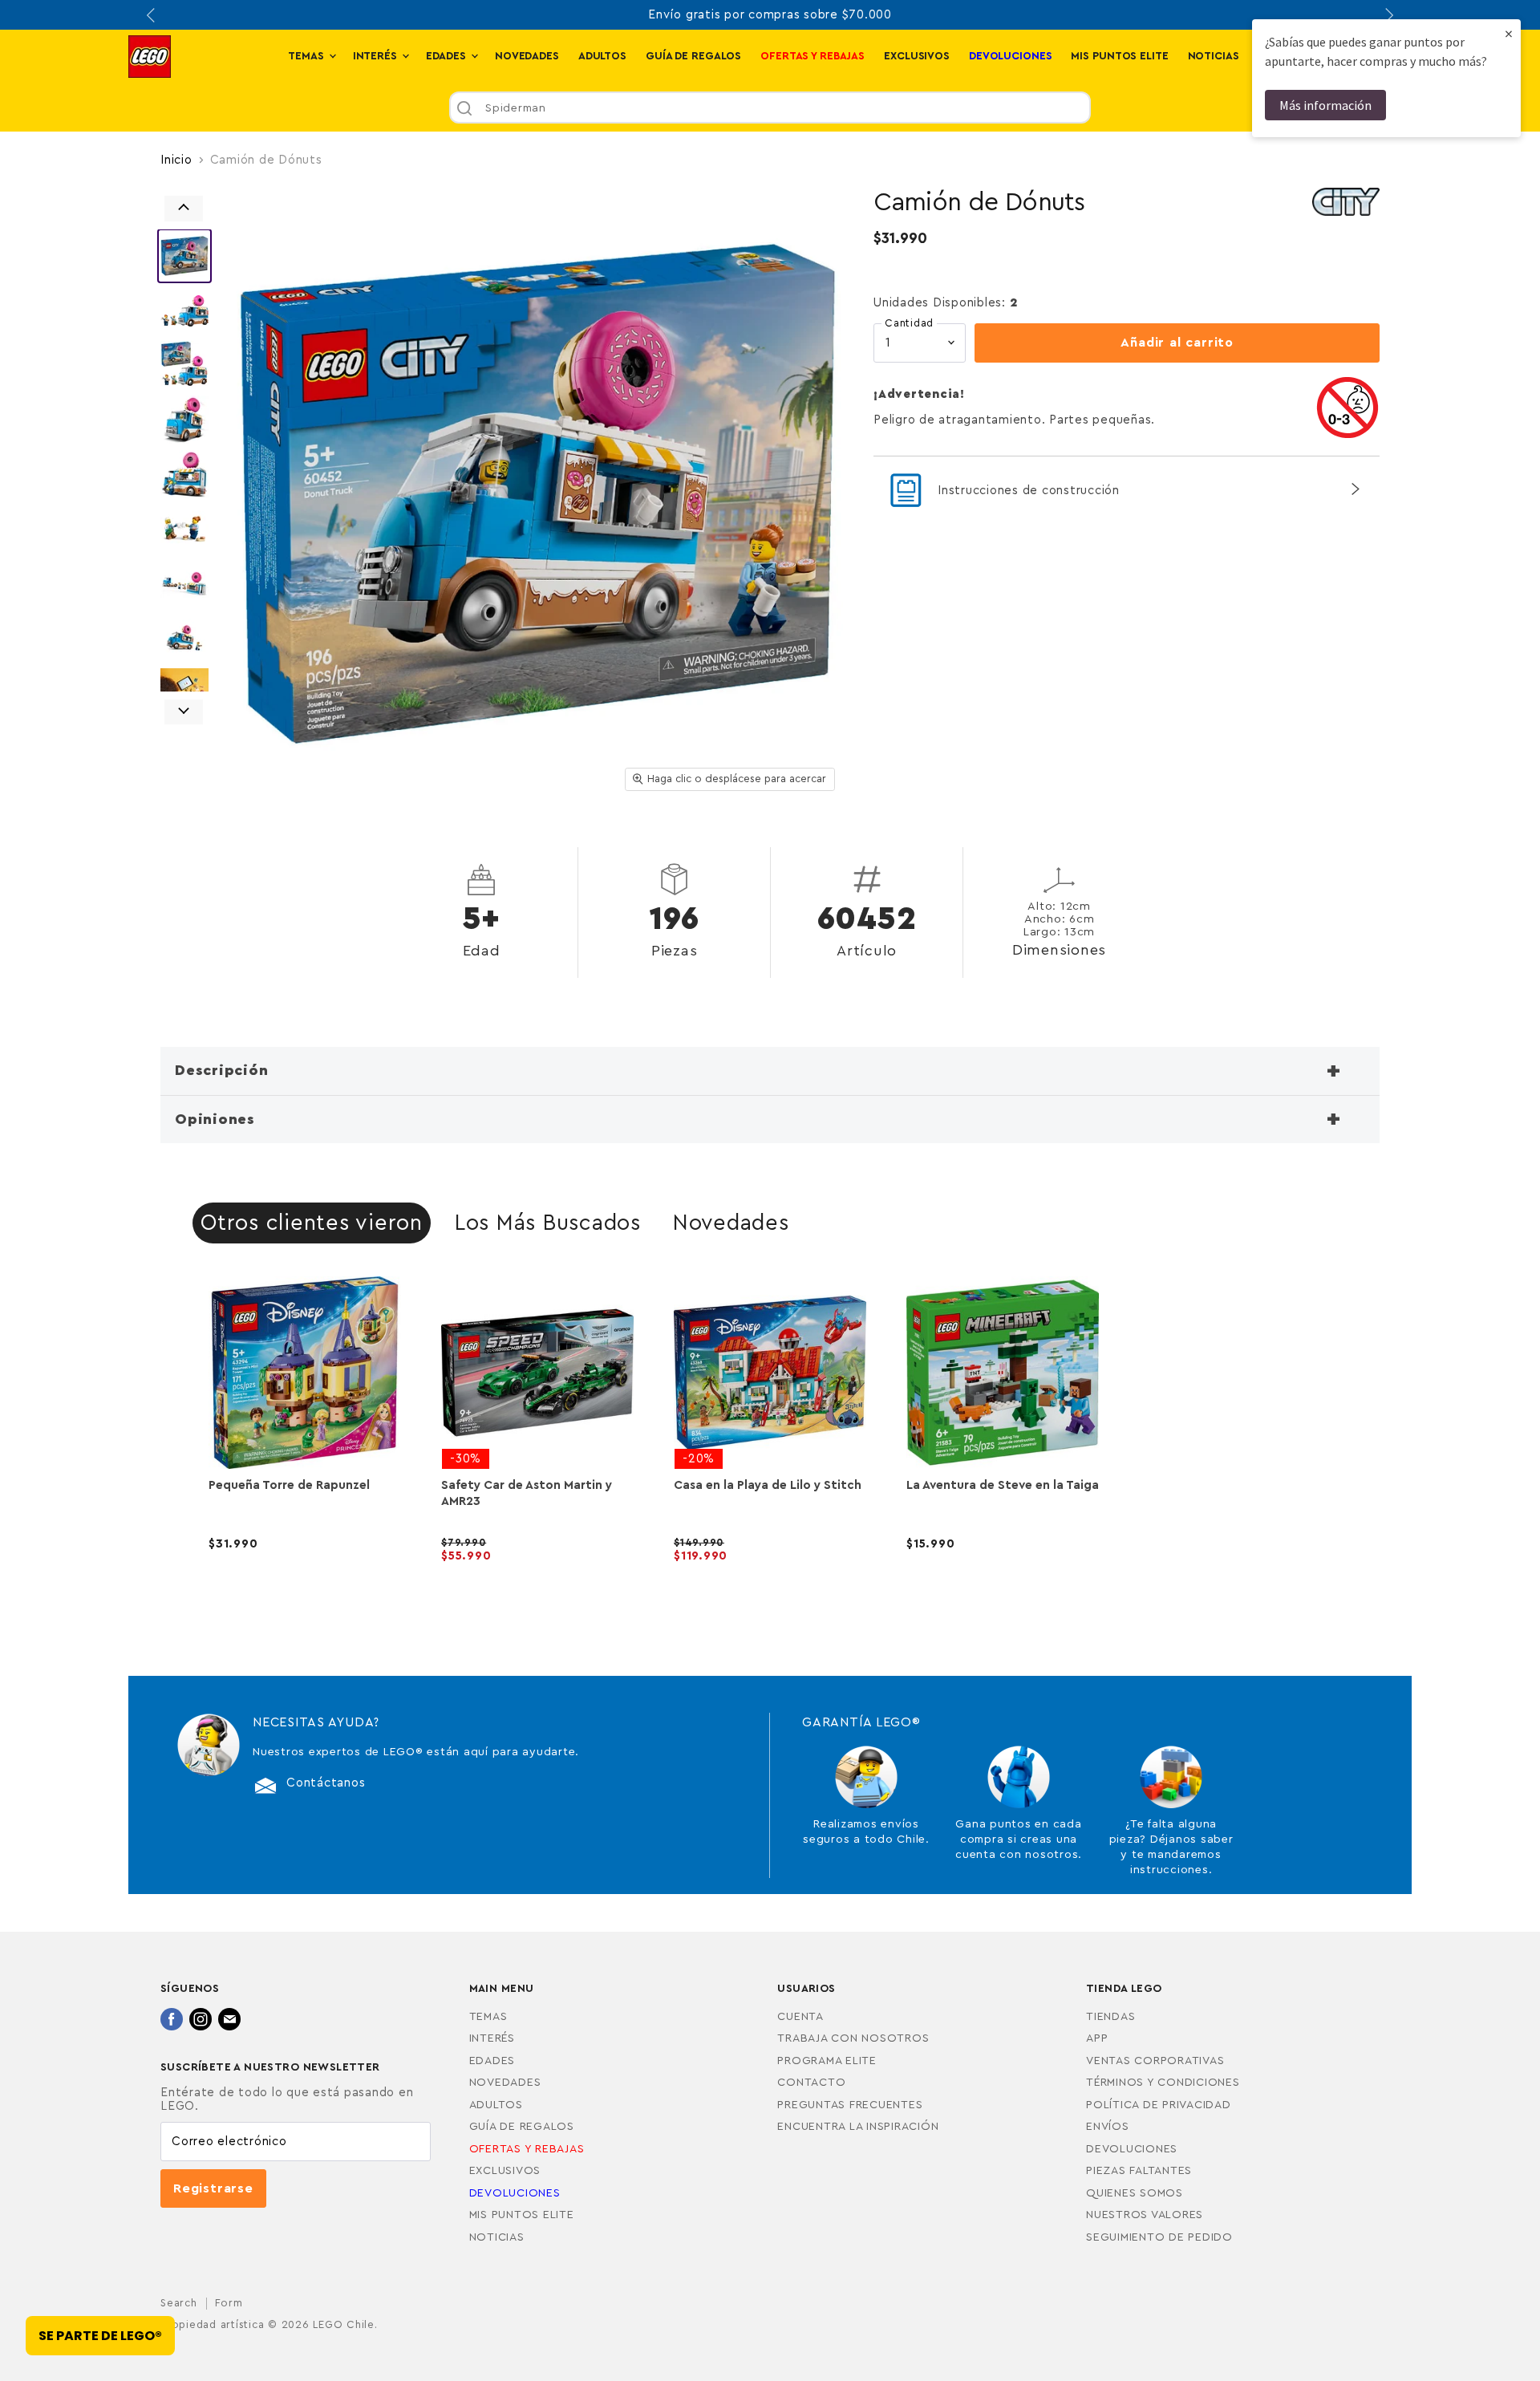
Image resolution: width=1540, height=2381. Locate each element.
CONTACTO (811, 2083)
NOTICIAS (1214, 56)
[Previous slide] (152, 15)
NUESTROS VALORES (1145, 2215)
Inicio (176, 160)
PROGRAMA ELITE (827, 2061)
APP (1097, 2038)
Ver (305, 1569)
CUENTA (800, 2017)
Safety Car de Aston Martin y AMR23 (527, 1493)
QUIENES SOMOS (1135, 2193)
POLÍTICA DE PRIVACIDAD (1159, 2105)
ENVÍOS (1108, 2127)
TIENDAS (1110, 2017)
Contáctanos (326, 1783)
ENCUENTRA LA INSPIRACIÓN (858, 2127)
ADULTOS (602, 56)
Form (229, 2303)
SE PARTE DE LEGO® (100, 2336)
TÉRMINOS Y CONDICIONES (1163, 2083)
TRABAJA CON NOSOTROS (853, 2038)
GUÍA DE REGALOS (693, 56)
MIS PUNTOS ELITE (1119, 56)
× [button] (1509, 33)
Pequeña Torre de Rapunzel (289, 1485)
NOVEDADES (527, 56)
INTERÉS (377, 56)
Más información (1325, 105)
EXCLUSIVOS (917, 56)
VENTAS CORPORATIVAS (1155, 2061)
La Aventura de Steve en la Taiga (1003, 1485)
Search (179, 2303)
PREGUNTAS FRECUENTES (850, 2105)
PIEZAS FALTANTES (1139, 2171)
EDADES (448, 56)
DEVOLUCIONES (1132, 2149)
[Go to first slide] (1388, 15)
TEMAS (307, 56)
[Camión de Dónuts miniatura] (184, 256)
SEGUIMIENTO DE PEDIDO (1159, 2237)
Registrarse (213, 2188)
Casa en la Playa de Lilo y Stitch (768, 1485)
